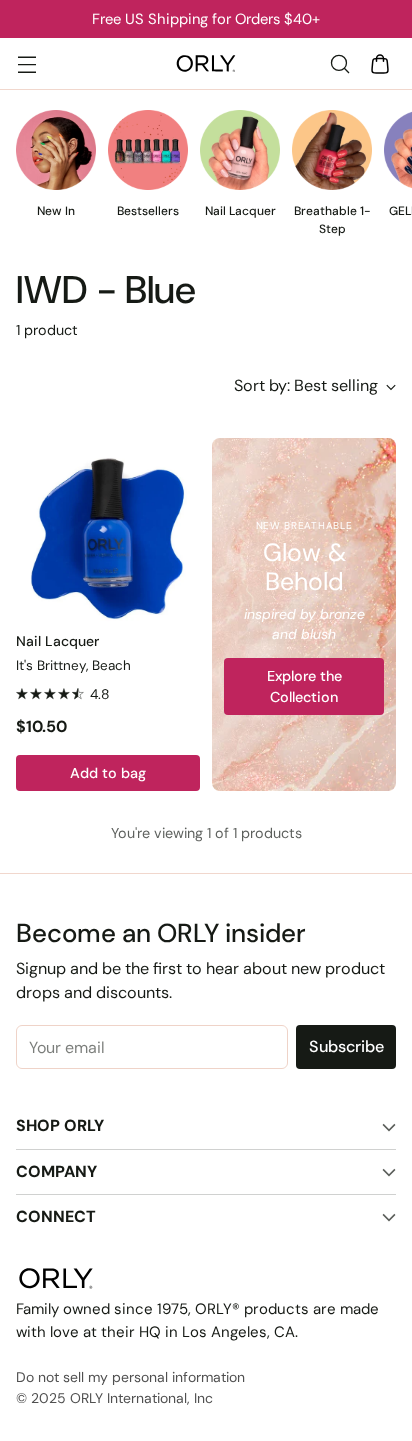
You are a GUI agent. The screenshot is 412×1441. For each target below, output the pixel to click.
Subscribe (346, 1046)
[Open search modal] (339, 63)
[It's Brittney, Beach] (108, 530)
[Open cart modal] (379, 63)
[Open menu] (26, 63)
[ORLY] (206, 64)
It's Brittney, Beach (73, 665)
